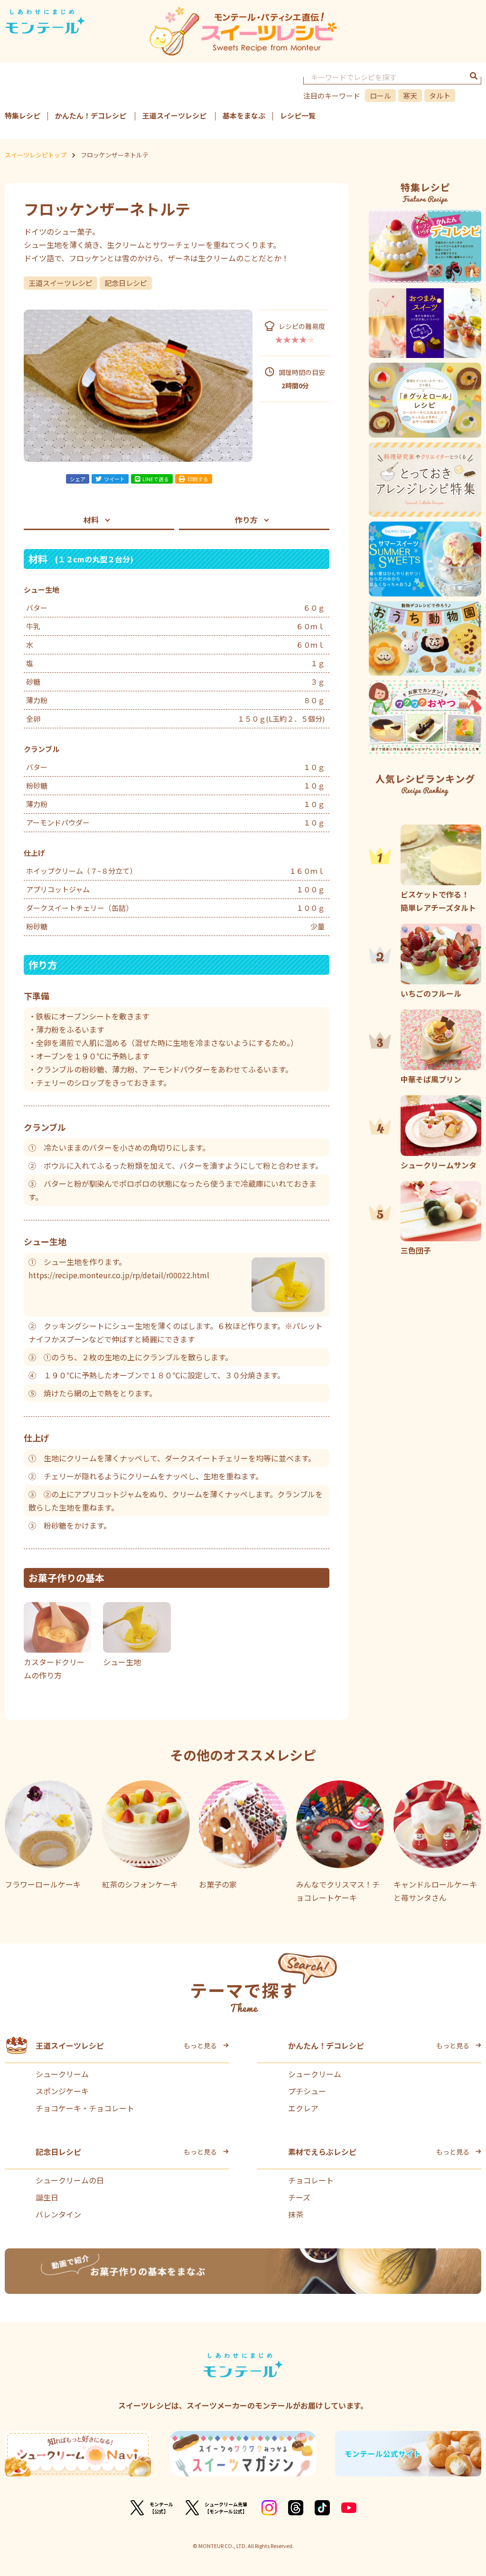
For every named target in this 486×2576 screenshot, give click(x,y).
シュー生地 (122, 1662)
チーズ (299, 2197)
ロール (380, 96)
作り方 (246, 520)
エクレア (303, 2108)
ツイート (114, 479)
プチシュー (307, 2091)
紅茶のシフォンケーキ (140, 1884)
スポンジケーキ (62, 2091)
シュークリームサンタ (439, 1165)
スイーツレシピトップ (36, 155)
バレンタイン (58, 2214)
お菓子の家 (218, 1884)
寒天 (410, 96)
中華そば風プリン (431, 1079)
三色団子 (416, 1250)
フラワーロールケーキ (43, 1884)
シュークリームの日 (70, 2180)
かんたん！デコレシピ (91, 115)
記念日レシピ (126, 283)
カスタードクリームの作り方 (54, 1668)
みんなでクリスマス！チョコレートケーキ (338, 1891)
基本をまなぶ (244, 115)
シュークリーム (62, 2074)
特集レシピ (23, 115)
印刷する (198, 479)
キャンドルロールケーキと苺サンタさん (435, 1891)
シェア (78, 479)
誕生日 (47, 2197)
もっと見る (200, 2045)
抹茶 (296, 2214)
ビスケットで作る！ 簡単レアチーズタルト (439, 901)
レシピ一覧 (298, 115)
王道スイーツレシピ (174, 115)
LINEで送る (156, 479)
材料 (91, 520)
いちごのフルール (431, 993)
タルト (440, 96)
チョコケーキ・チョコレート (85, 2108)
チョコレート (311, 2180)
